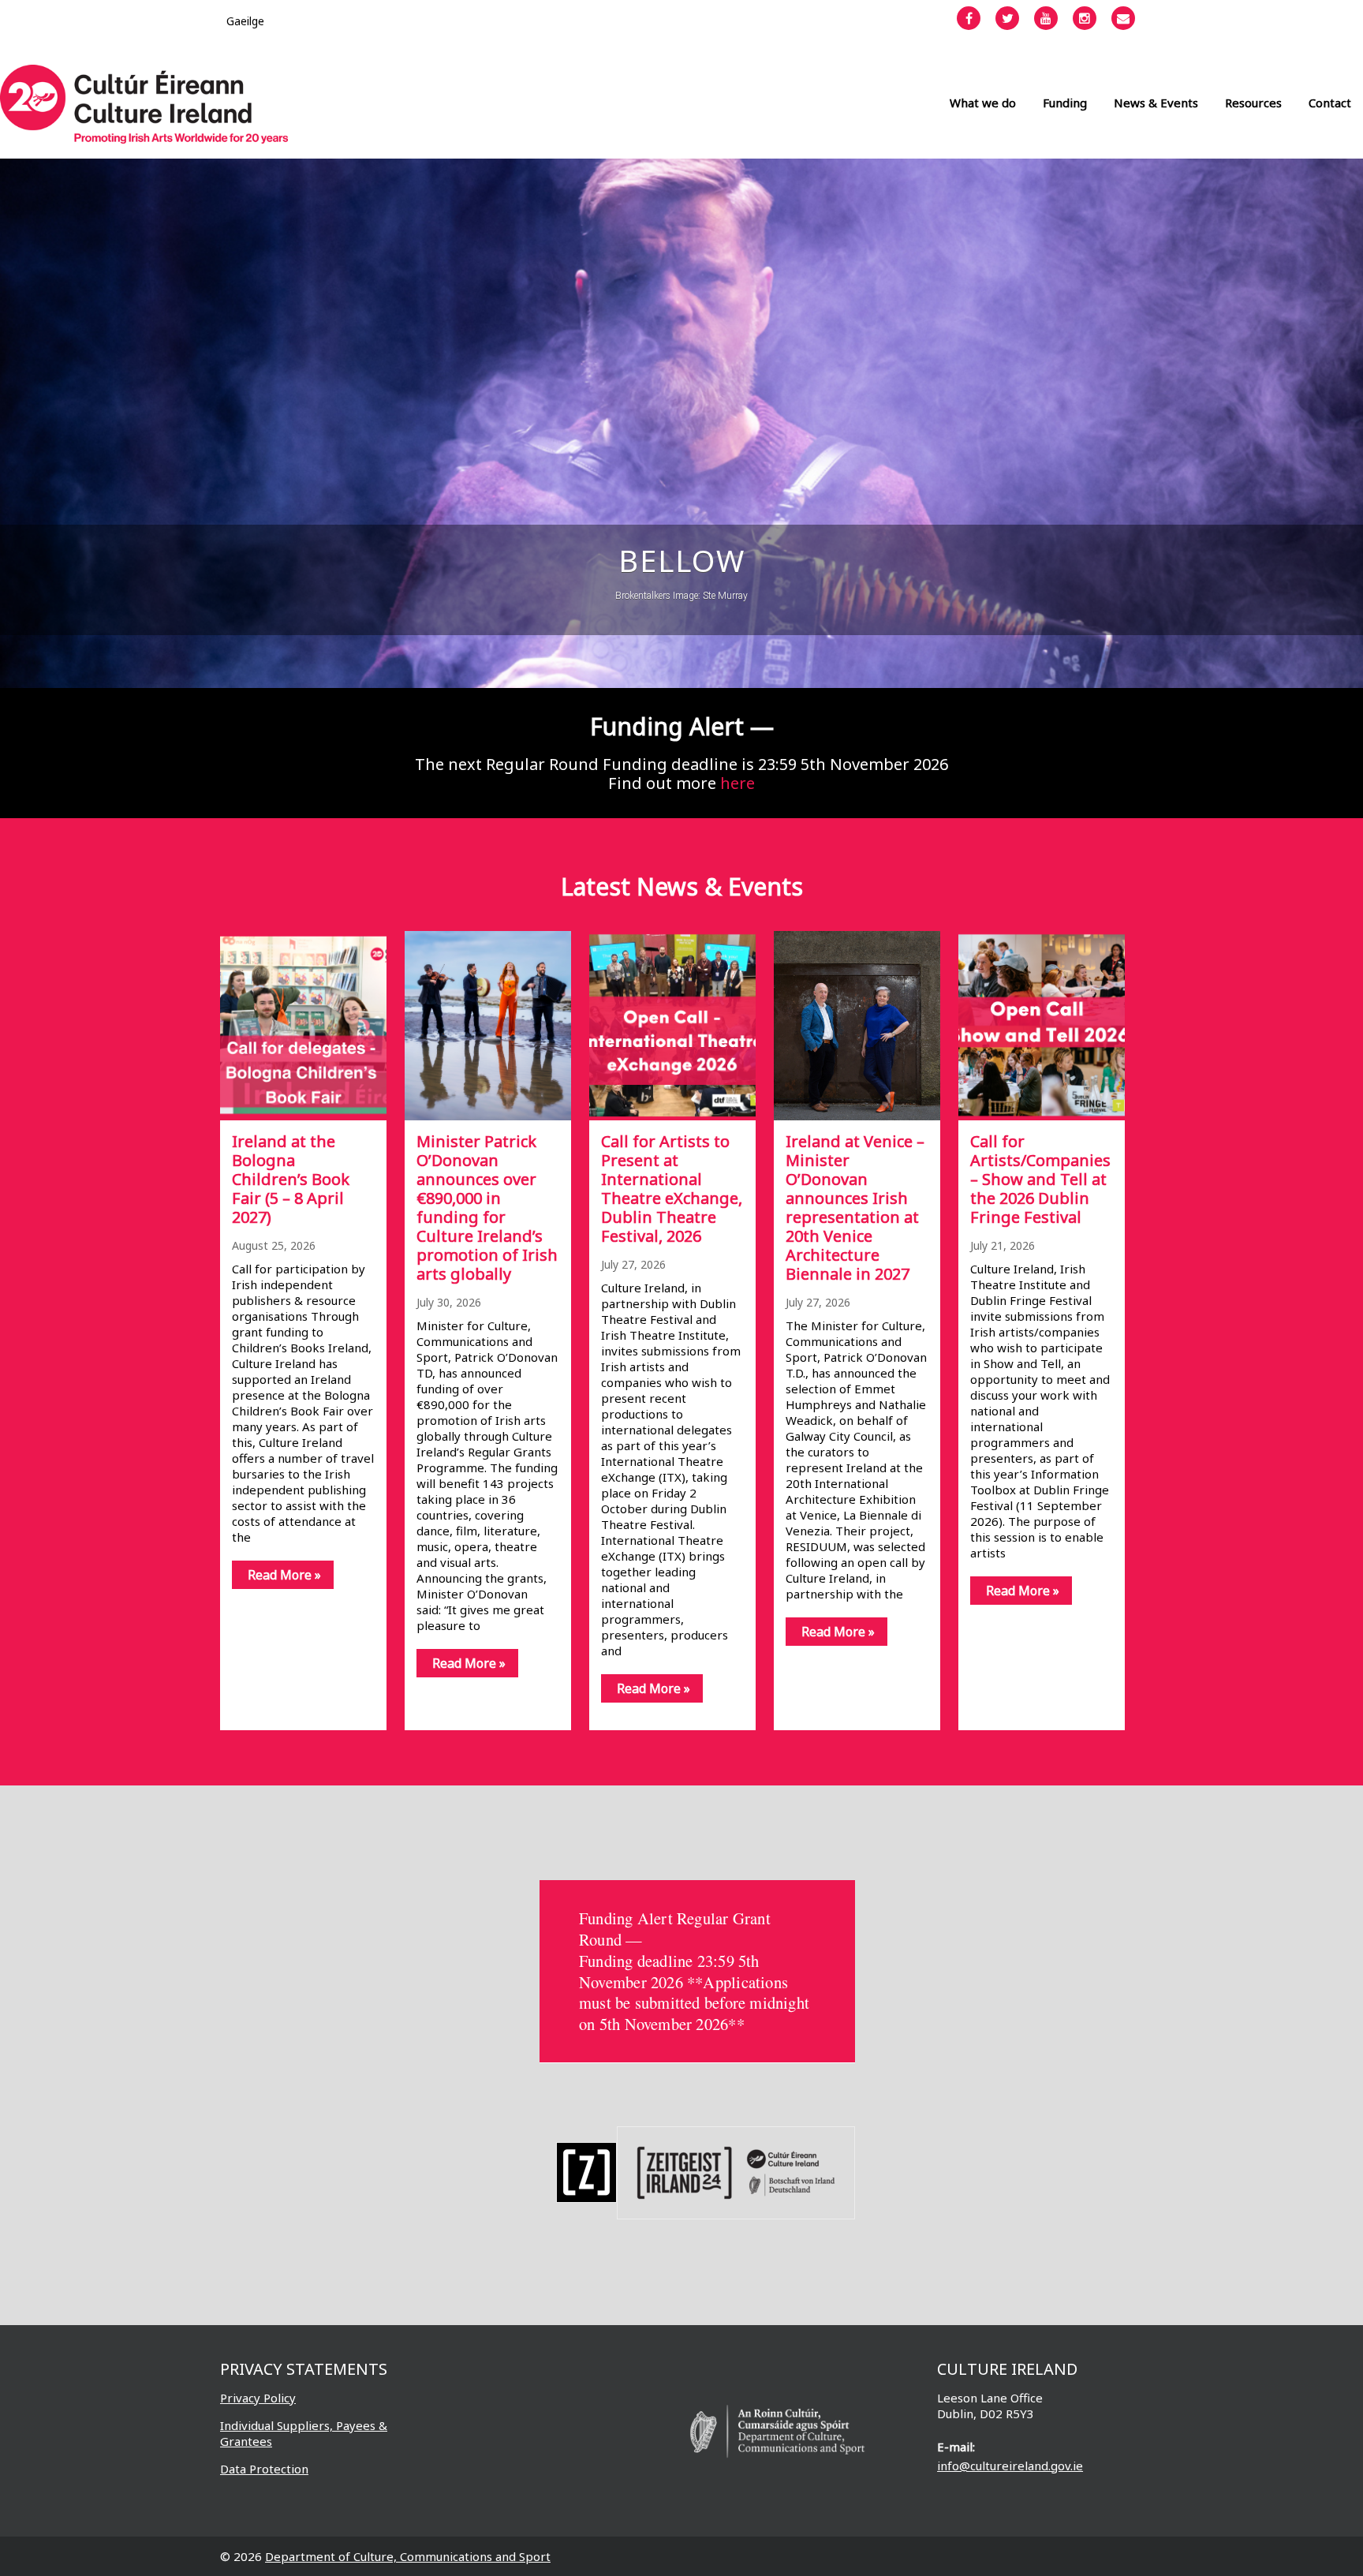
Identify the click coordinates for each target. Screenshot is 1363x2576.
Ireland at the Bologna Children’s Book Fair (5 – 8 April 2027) (291, 1179)
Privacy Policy (258, 2398)
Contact (1330, 103)
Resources (1253, 103)
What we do (983, 103)
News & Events (1156, 103)
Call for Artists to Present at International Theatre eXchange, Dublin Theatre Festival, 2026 (672, 1189)
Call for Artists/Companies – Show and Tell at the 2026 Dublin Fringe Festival (1040, 1179)
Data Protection (264, 2469)
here (738, 783)
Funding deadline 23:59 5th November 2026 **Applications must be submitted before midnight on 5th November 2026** (694, 1992)
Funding (1065, 103)
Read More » (284, 1575)
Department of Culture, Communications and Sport (408, 2556)
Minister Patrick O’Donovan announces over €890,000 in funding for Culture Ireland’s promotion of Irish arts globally (487, 1208)
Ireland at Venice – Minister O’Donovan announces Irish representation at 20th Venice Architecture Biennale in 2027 (855, 1208)
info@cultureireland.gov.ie (1010, 2466)
